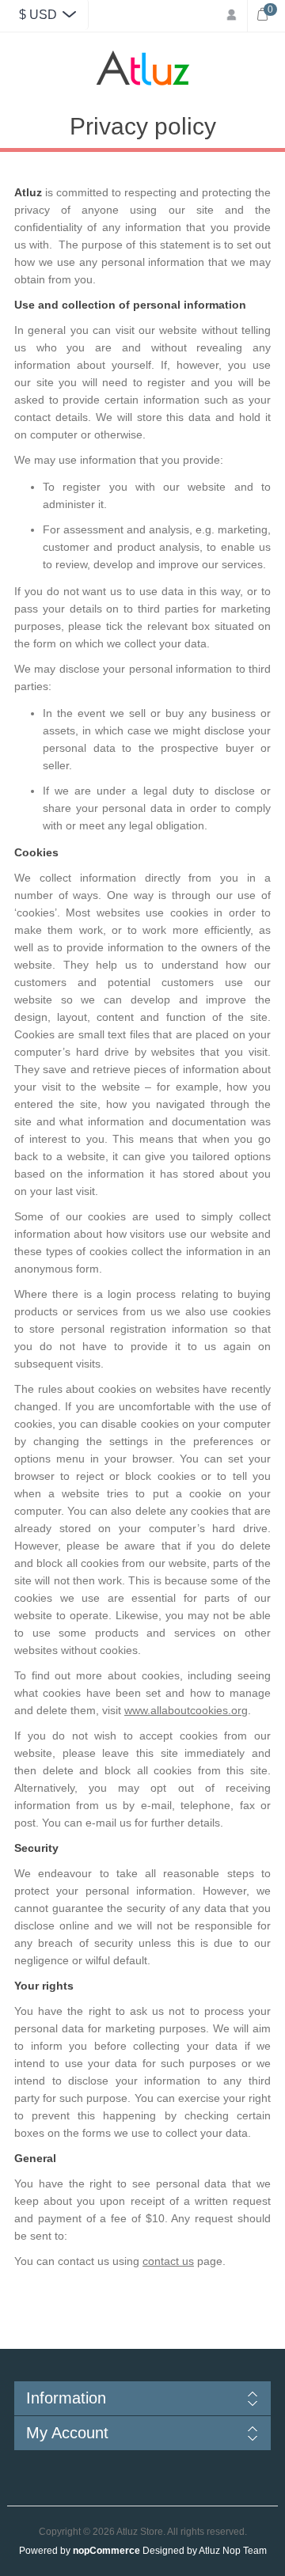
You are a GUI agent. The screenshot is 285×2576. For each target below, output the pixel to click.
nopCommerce (106, 2551)
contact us (168, 2261)
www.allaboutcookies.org (186, 1710)
